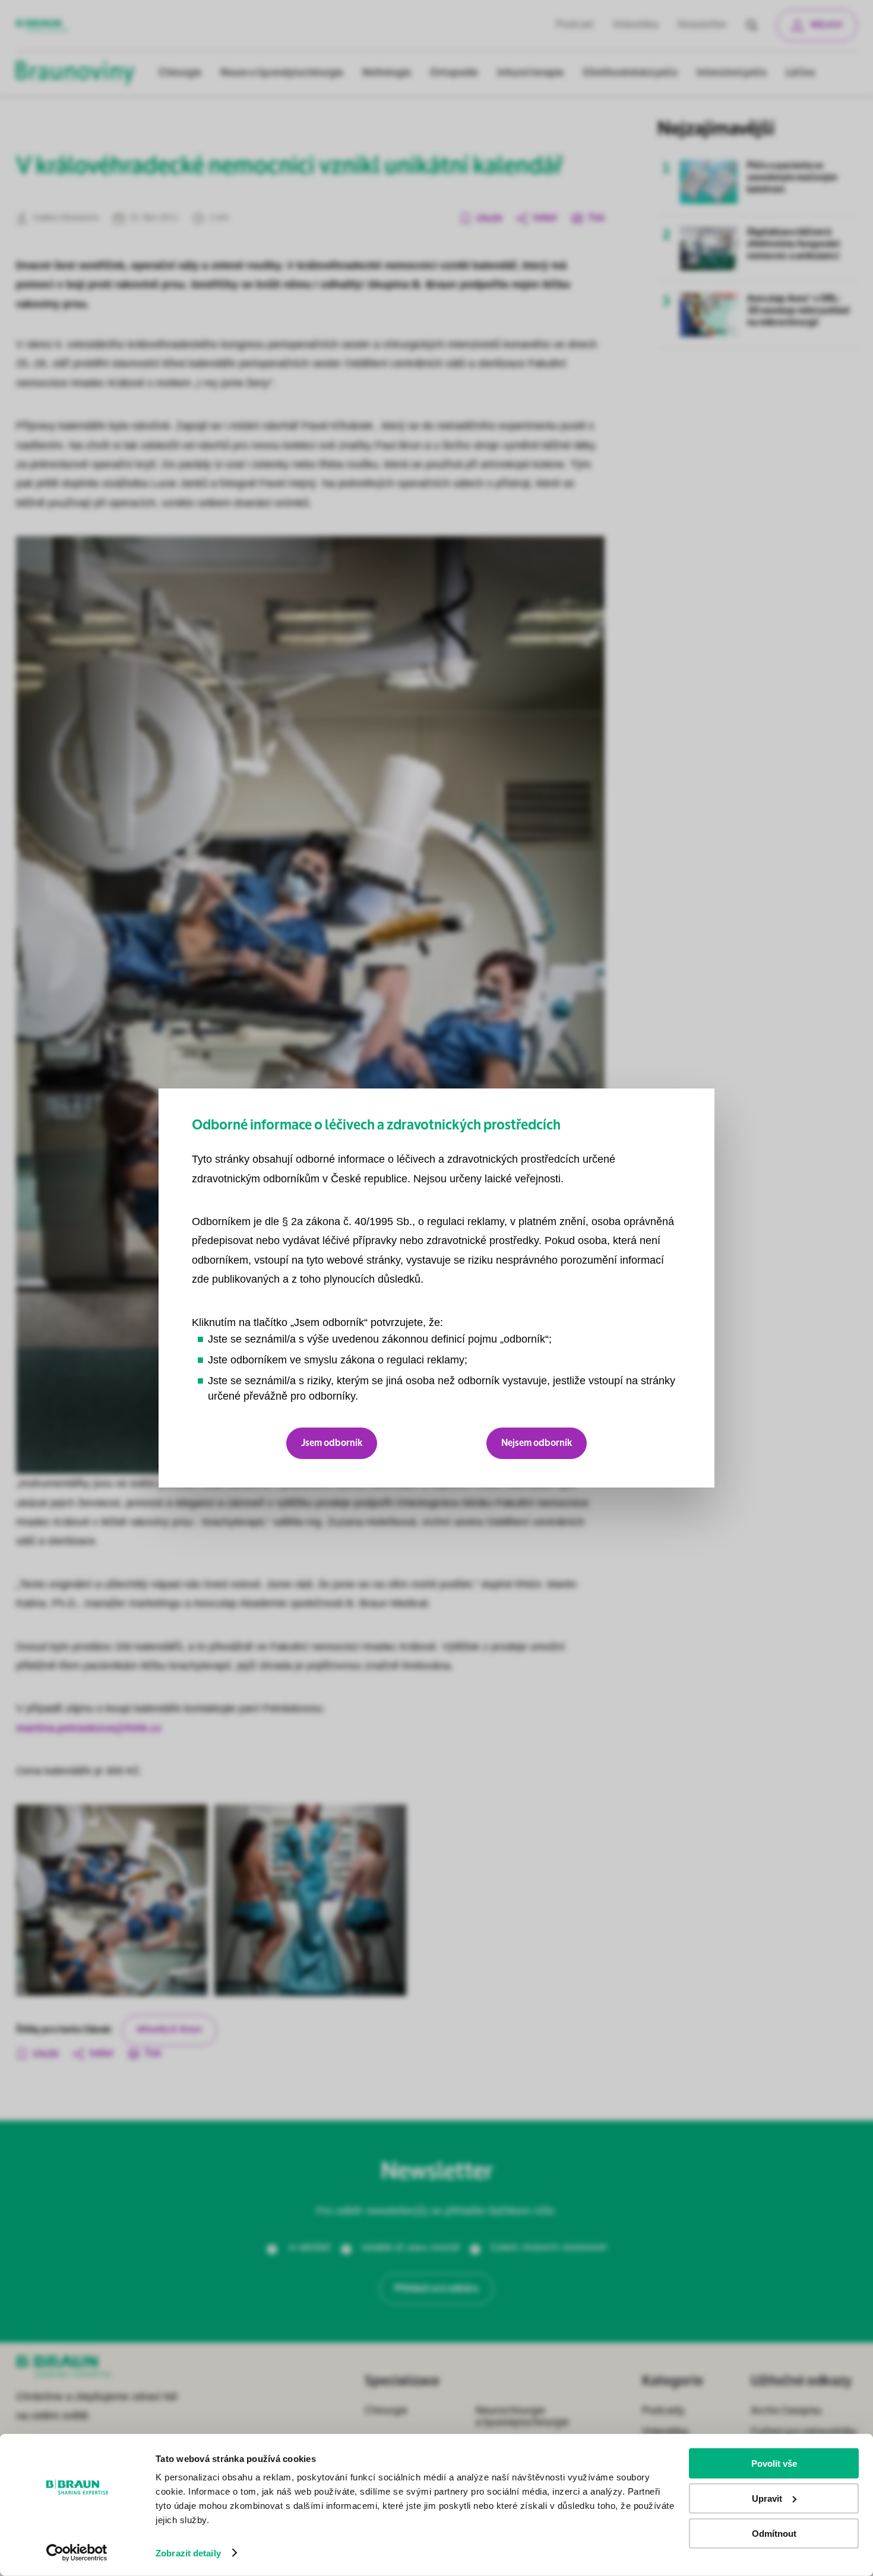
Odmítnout (774, 2533)
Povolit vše (774, 2463)
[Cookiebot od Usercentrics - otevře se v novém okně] (77, 2553)
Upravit (767, 2499)
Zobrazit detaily (188, 2553)
